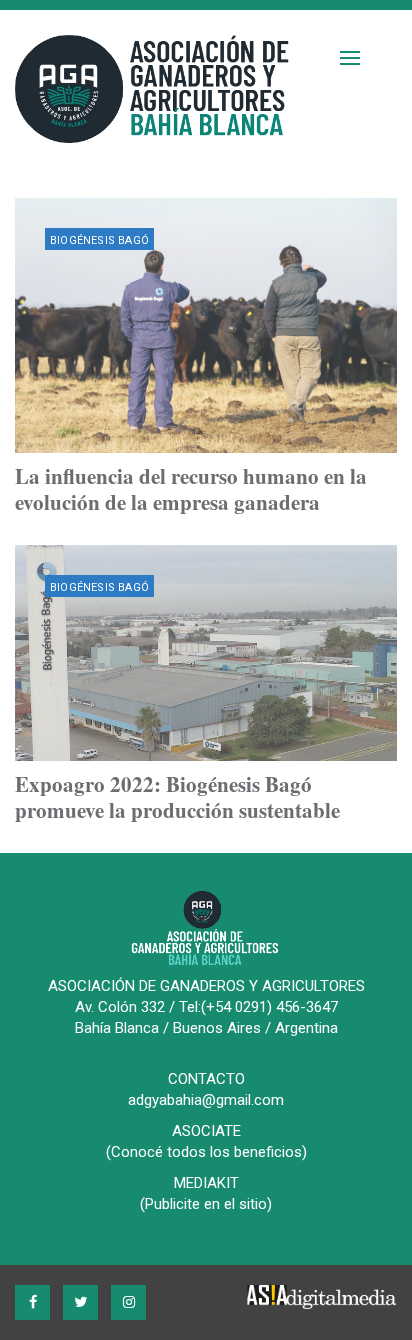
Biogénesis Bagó (99, 240)
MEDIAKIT (206, 1183)
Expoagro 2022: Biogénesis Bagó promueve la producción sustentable (177, 797)
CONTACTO (206, 1079)
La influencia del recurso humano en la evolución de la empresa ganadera (191, 489)
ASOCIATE (206, 1131)
